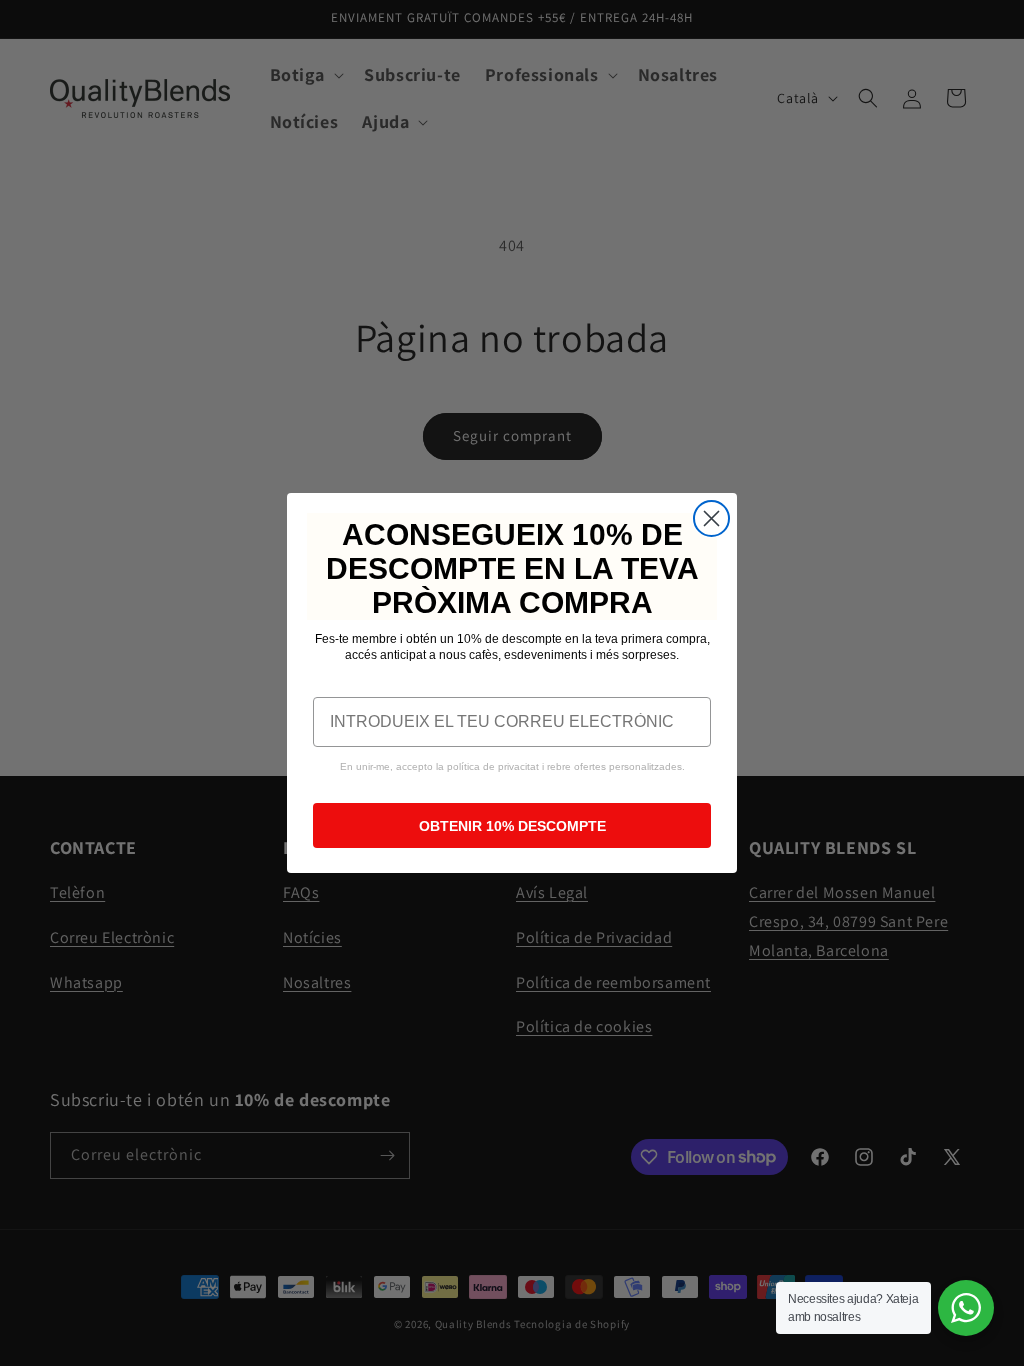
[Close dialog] (711, 518)
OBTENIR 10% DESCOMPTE (512, 826)
